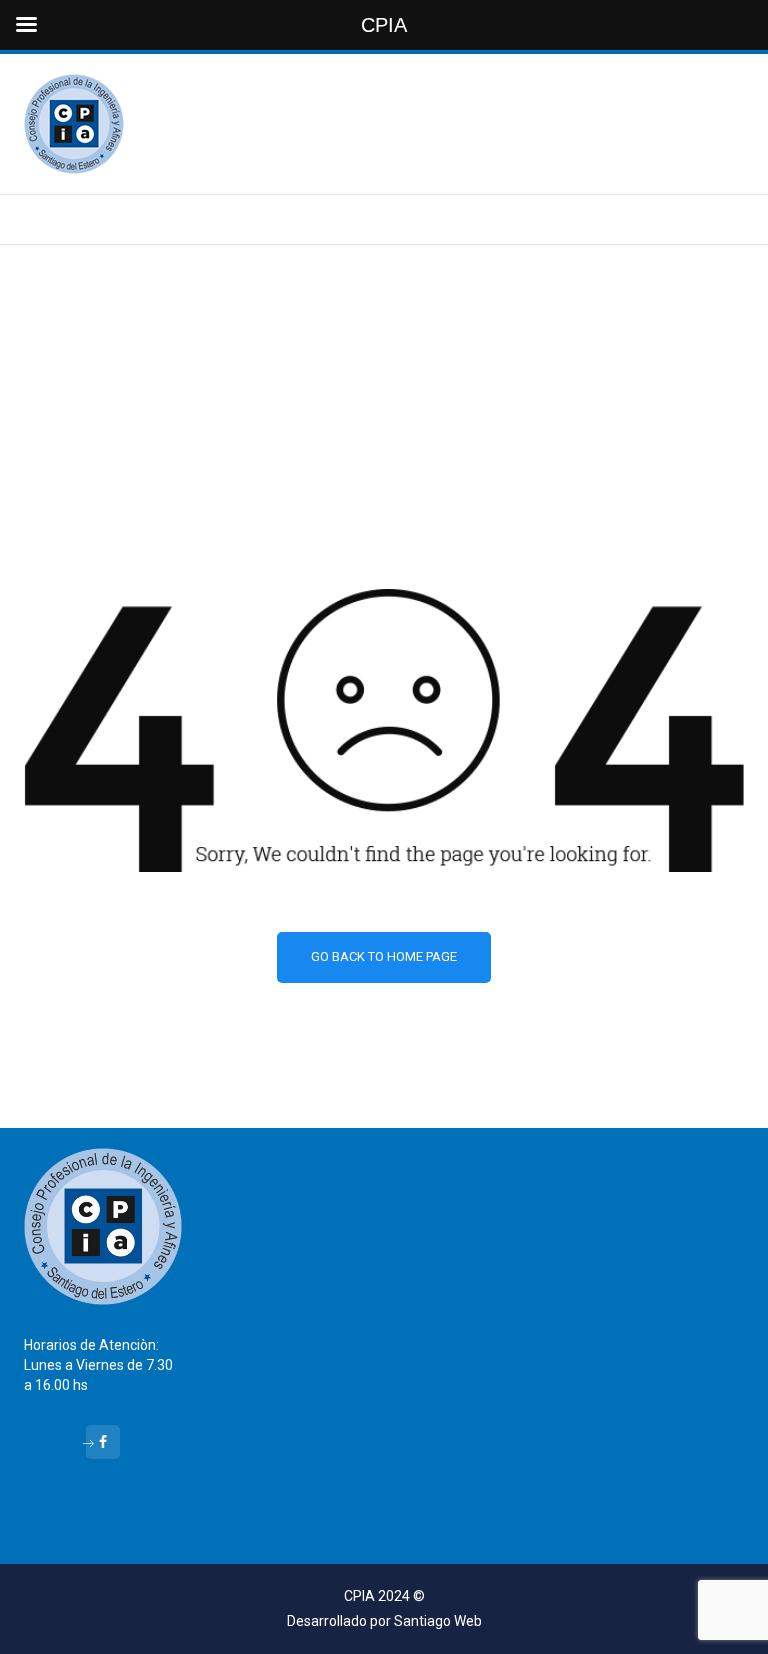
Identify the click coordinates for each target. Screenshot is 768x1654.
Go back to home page (384, 956)
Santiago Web (438, 1621)
